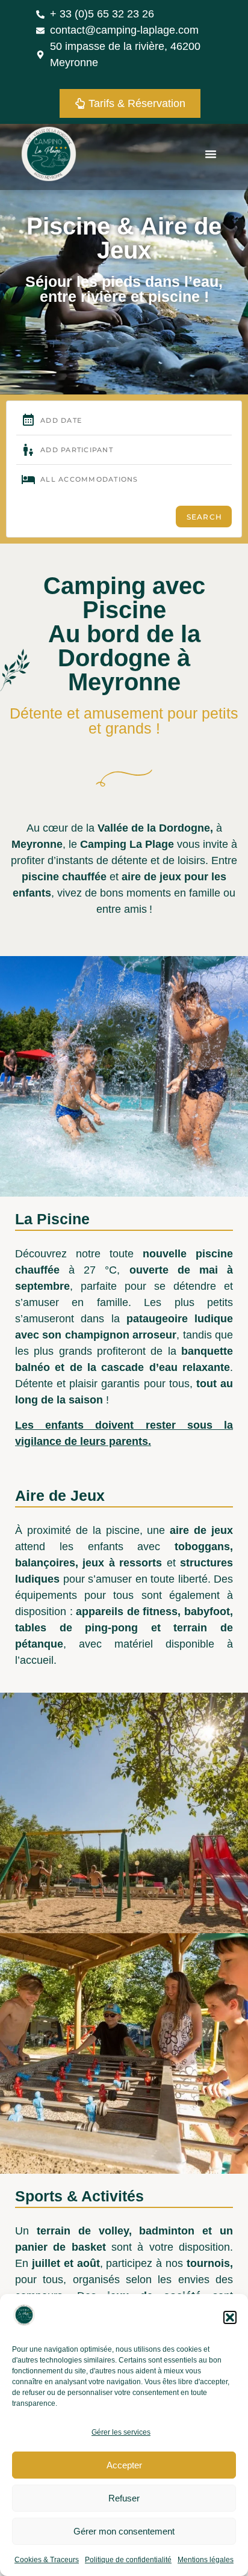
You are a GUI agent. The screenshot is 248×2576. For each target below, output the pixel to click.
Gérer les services (121, 2432)
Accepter (124, 2465)
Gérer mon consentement (124, 2531)
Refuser (124, 2498)
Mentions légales (206, 2560)
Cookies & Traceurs (47, 2560)
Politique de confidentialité (128, 2560)
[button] (230, 2317)
